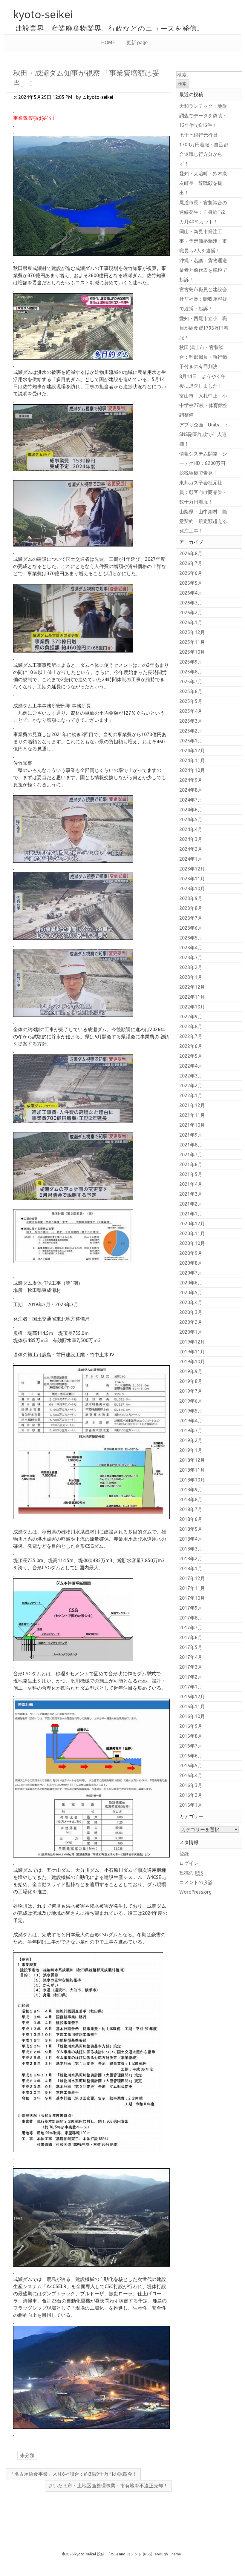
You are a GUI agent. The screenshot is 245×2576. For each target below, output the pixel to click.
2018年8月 (191, 1499)
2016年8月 (191, 1736)
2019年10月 (192, 1361)
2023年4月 (191, 948)
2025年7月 (191, 681)
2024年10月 (192, 770)
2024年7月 (191, 800)
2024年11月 (192, 760)
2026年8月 (191, 553)
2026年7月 (191, 563)
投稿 (107, 2554)
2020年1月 (191, 1332)
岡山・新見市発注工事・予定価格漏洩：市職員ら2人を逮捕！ (203, 241)
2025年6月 (191, 691)
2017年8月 (191, 1618)
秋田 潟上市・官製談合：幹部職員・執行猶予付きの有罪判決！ (203, 357)
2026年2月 (191, 612)
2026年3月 (191, 603)
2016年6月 (191, 1756)
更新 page (137, 42)
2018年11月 (192, 1470)
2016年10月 (192, 1716)
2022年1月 (191, 1095)
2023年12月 (192, 869)
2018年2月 (191, 1559)
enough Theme (168, 2554)
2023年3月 (191, 957)
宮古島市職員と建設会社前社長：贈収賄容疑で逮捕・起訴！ (203, 299)
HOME (108, 42)
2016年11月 (192, 1706)
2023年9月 (191, 898)
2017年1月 (191, 1687)
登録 (184, 1854)
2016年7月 (191, 1746)
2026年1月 (191, 622)
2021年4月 (191, 1184)
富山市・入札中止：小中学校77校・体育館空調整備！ (203, 405)
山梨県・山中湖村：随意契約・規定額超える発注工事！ (203, 521)
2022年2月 (191, 1086)
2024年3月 (191, 839)
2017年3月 (191, 1667)
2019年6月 (191, 1401)
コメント (139, 2554)
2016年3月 (191, 1785)
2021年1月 (191, 1214)
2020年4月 (191, 1302)
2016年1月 (191, 1805)
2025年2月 (191, 731)
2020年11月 (192, 1233)
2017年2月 (191, 1677)
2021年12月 (192, 1105)
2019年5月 (191, 1411)
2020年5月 (191, 1292)
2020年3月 (191, 1312)
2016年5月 (191, 1766)
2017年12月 (192, 1578)
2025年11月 (192, 642)
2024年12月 (192, 750)
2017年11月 (192, 1588)
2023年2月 (191, 967)
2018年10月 (192, 1480)
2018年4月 (191, 1539)
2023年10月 (192, 888)
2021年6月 (191, 1164)
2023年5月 (191, 938)
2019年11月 (192, 1352)
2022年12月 (192, 987)
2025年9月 (191, 662)
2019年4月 (191, 1421)
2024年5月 (191, 819)
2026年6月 (191, 573)
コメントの (196, 1882)
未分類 (27, 2455)
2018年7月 (191, 1509)
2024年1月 (191, 859)
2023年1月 (191, 977)
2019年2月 (191, 1440)
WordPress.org (195, 1892)
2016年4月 (191, 1775)
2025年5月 (191, 701)
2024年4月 (191, 829)
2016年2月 (191, 1795)
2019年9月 (191, 1371)
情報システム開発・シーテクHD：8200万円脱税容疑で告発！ (203, 463)
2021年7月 (191, 1155)
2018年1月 (191, 1568)
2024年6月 (191, 810)
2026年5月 (191, 583)
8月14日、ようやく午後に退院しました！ (202, 381)
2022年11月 (192, 997)
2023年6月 (191, 928)
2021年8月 (191, 1145)
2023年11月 (192, 879)
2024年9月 (191, 780)
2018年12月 (192, 1460)
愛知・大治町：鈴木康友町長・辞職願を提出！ (203, 183)
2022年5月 (191, 1056)
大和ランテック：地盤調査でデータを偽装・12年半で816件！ (203, 116)
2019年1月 (191, 1450)
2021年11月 (192, 1115)
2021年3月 (191, 1194)
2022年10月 (192, 1007)
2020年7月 (191, 1273)
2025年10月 (192, 652)
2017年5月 (191, 1647)
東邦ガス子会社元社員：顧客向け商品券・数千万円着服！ (203, 492)
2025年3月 (191, 721)
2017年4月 (191, 1657)
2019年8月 (191, 1381)
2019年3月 (191, 1430)
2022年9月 (191, 1017)
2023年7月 (191, 918)
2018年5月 (191, 1529)
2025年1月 (191, 741)
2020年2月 (191, 1322)
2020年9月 (191, 1253)
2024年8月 (191, 790)
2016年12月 (192, 1697)
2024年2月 (191, 849)
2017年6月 (191, 1637)
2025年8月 (191, 672)
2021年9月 (191, 1135)
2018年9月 (191, 1490)
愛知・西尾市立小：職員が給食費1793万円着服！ (204, 328)
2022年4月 (191, 1066)
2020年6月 (191, 1283)
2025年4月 (191, 711)
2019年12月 (192, 1342)
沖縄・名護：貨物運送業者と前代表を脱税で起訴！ (203, 270)
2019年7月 (191, 1391)
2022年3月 (191, 1076)
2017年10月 (192, 1598)
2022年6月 (191, 1046)
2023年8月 (191, 908)
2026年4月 (191, 593)
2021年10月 (192, 1125)
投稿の (191, 1873)
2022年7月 (191, 1036)
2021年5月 (191, 1174)
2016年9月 (191, 1726)
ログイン (189, 1863)
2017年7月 (191, 1628)
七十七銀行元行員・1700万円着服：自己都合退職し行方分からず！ (204, 149)
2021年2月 (191, 1204)
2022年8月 (191, 1026)
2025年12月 (192, 632)
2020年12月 (192, 1223)
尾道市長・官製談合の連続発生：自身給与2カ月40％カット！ (203, 212)
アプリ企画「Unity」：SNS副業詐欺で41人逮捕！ (204, 434)
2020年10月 (192, 1243)
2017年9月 (191, 1608)
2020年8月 (191, 1263)
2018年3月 (191, 1549)
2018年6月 (191, 1519)
